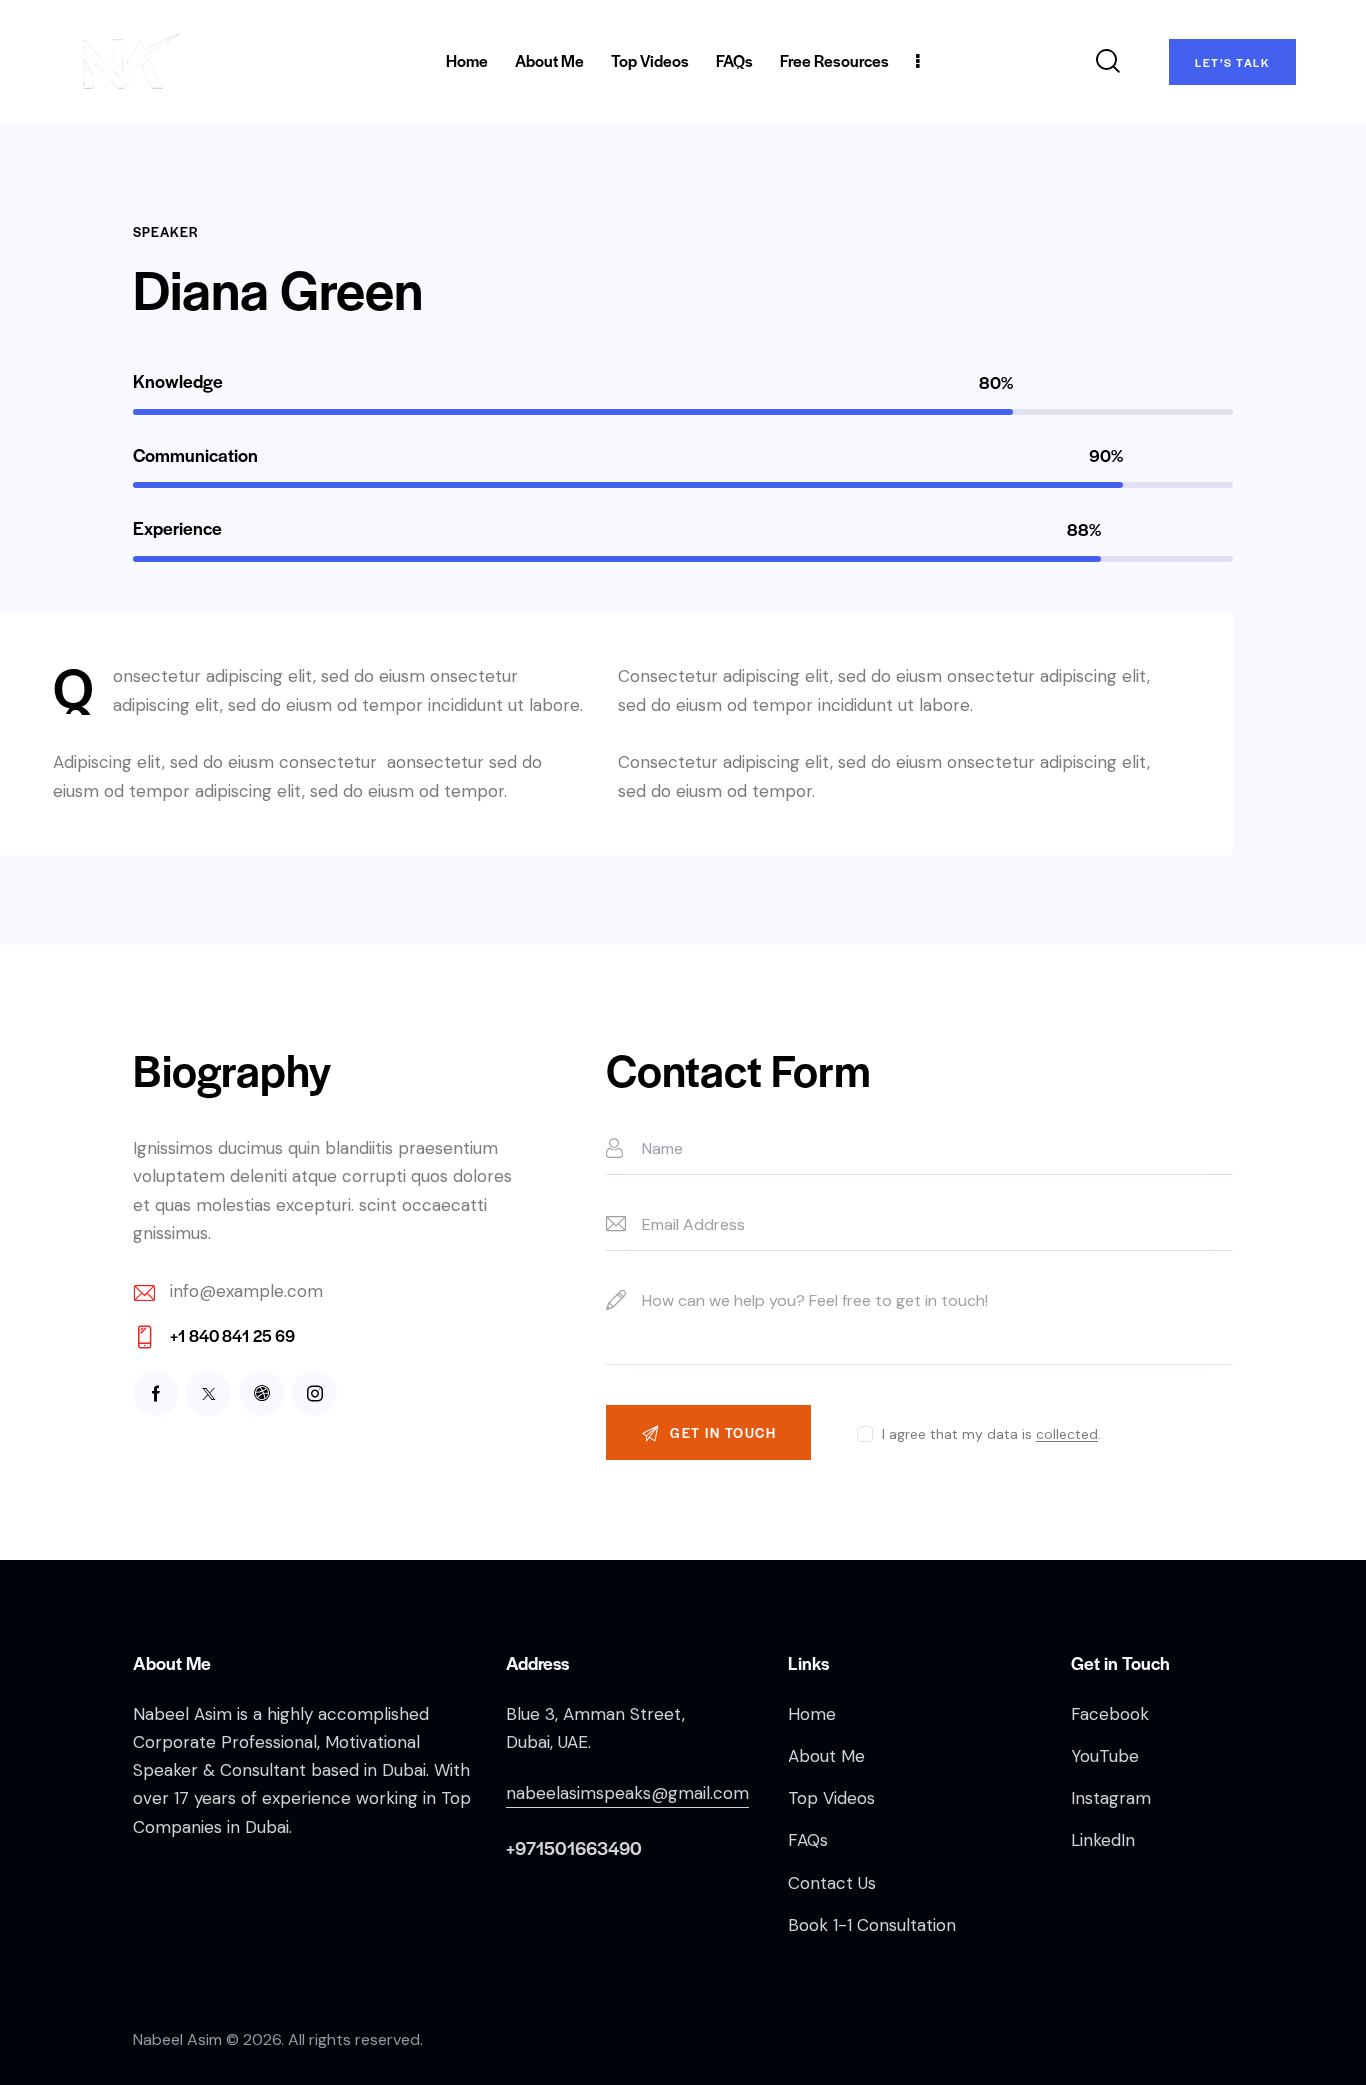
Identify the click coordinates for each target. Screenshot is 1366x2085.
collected (1067, 1434)
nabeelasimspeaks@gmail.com (627, 1793)
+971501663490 (574, 1847)
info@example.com (246, 1291)
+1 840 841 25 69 (232, 1335)
